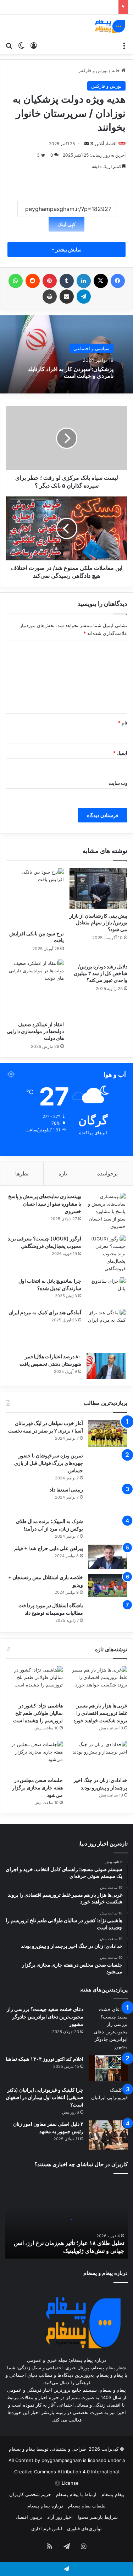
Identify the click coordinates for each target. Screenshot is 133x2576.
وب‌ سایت (118, 783)
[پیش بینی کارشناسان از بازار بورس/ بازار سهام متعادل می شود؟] (99, 888)
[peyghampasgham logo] (110, 26)
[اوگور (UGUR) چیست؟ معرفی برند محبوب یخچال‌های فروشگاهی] (106, 1254)
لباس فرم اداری (47, 2528)
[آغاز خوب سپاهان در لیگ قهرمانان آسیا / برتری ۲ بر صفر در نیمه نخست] (108, 1433)
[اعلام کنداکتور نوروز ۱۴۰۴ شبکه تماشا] (108, 2068)
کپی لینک (66, 224)
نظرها (22, 1173)
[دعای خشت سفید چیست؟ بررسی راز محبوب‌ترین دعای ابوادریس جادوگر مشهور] (108, 2028)
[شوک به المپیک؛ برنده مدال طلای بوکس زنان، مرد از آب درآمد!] (108, 1529)
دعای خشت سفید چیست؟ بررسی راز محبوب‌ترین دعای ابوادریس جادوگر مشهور (45, 2017)
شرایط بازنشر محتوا (98, 2517)
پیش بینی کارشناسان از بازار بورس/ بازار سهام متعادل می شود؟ (98, 922)
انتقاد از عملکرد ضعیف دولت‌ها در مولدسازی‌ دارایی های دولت (35, 1031)
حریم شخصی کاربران (30, 2494)
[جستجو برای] (9, 45)
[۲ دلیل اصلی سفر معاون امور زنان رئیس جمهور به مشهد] (108, 2135)
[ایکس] (101, 281)
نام (123, 723)
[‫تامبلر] (67, 281)
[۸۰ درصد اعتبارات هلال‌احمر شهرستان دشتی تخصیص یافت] (106, 1366)
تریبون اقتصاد (29, 2517)
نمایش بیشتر (68, 249)
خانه (117, 70)
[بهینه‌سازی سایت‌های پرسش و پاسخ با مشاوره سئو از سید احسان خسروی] (106, 1211)
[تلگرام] (84, 297)
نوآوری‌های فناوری (84, 2528)
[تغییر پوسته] (21, 45)
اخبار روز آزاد (60, 2517)
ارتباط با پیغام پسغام (76, 2494)
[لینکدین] (84, 281)
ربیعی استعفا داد (66, 1490)
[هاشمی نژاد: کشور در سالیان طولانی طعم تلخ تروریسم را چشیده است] (34, 1682)
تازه (63, 1173)
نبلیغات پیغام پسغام (87, 2506)
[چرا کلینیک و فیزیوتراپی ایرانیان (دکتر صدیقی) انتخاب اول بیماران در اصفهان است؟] (108, 2100)
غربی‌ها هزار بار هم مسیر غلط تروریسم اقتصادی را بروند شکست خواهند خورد (100, 1713)
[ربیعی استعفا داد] (108, 1499)
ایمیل (120, 753)
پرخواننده (107, 1173)
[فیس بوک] (118, 281)
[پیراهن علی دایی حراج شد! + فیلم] (108, 1557)
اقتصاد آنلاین (106, 144)
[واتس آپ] (16, 281)
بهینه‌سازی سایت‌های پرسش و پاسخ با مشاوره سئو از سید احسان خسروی (45, 1204)
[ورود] (34, 45)
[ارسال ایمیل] (87, 144)
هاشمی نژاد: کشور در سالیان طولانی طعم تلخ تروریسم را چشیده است (38, 1713)
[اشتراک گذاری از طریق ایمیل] (67, 297)
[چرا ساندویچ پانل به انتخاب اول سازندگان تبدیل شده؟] (106, 1291)
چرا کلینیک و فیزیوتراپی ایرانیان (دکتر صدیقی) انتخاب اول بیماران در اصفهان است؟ (45, 2097)
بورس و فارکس (93, 70)
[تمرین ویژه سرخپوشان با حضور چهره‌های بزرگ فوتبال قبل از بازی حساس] (108, 1463)
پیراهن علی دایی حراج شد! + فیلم (49, 1548)
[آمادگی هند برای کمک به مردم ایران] (106, 1328)
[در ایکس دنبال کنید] (91, 144)
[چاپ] (50, 297)
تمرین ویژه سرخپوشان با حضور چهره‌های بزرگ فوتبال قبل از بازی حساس (49, 1463)
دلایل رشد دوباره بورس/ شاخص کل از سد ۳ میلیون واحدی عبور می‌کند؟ (101, 973)
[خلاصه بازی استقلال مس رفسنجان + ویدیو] (108, 1585)
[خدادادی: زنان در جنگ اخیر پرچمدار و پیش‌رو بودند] (99, 1757)
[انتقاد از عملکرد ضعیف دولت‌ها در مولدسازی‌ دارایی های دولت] (35, 989)
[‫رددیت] (33, 281)
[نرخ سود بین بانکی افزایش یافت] (35, 897)
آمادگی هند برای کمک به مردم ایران (45, 1312)
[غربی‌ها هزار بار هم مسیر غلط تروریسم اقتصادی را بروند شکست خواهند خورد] (99, 1682)
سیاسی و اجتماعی (92, 348)
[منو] (124, 45)
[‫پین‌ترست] (50, 281)
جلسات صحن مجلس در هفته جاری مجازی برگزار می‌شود (37, 1787)
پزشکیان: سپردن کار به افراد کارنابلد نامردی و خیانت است (71, 372)
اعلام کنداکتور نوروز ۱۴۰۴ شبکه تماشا (45, 2059)
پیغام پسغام (113, 2494)
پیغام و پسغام (22, 2449)
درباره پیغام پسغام (45, 2506)
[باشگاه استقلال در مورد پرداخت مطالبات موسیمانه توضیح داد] (108, 1614)
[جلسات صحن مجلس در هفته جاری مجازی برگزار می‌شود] (34, 1757)
